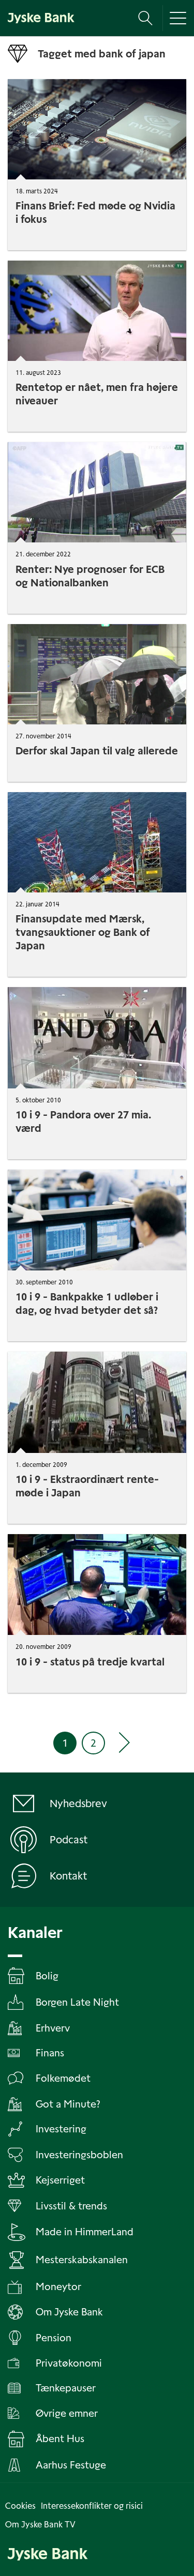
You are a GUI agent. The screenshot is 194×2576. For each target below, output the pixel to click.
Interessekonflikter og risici (92, 2506)
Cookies (20, 2506)
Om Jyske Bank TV (40, 2525)
